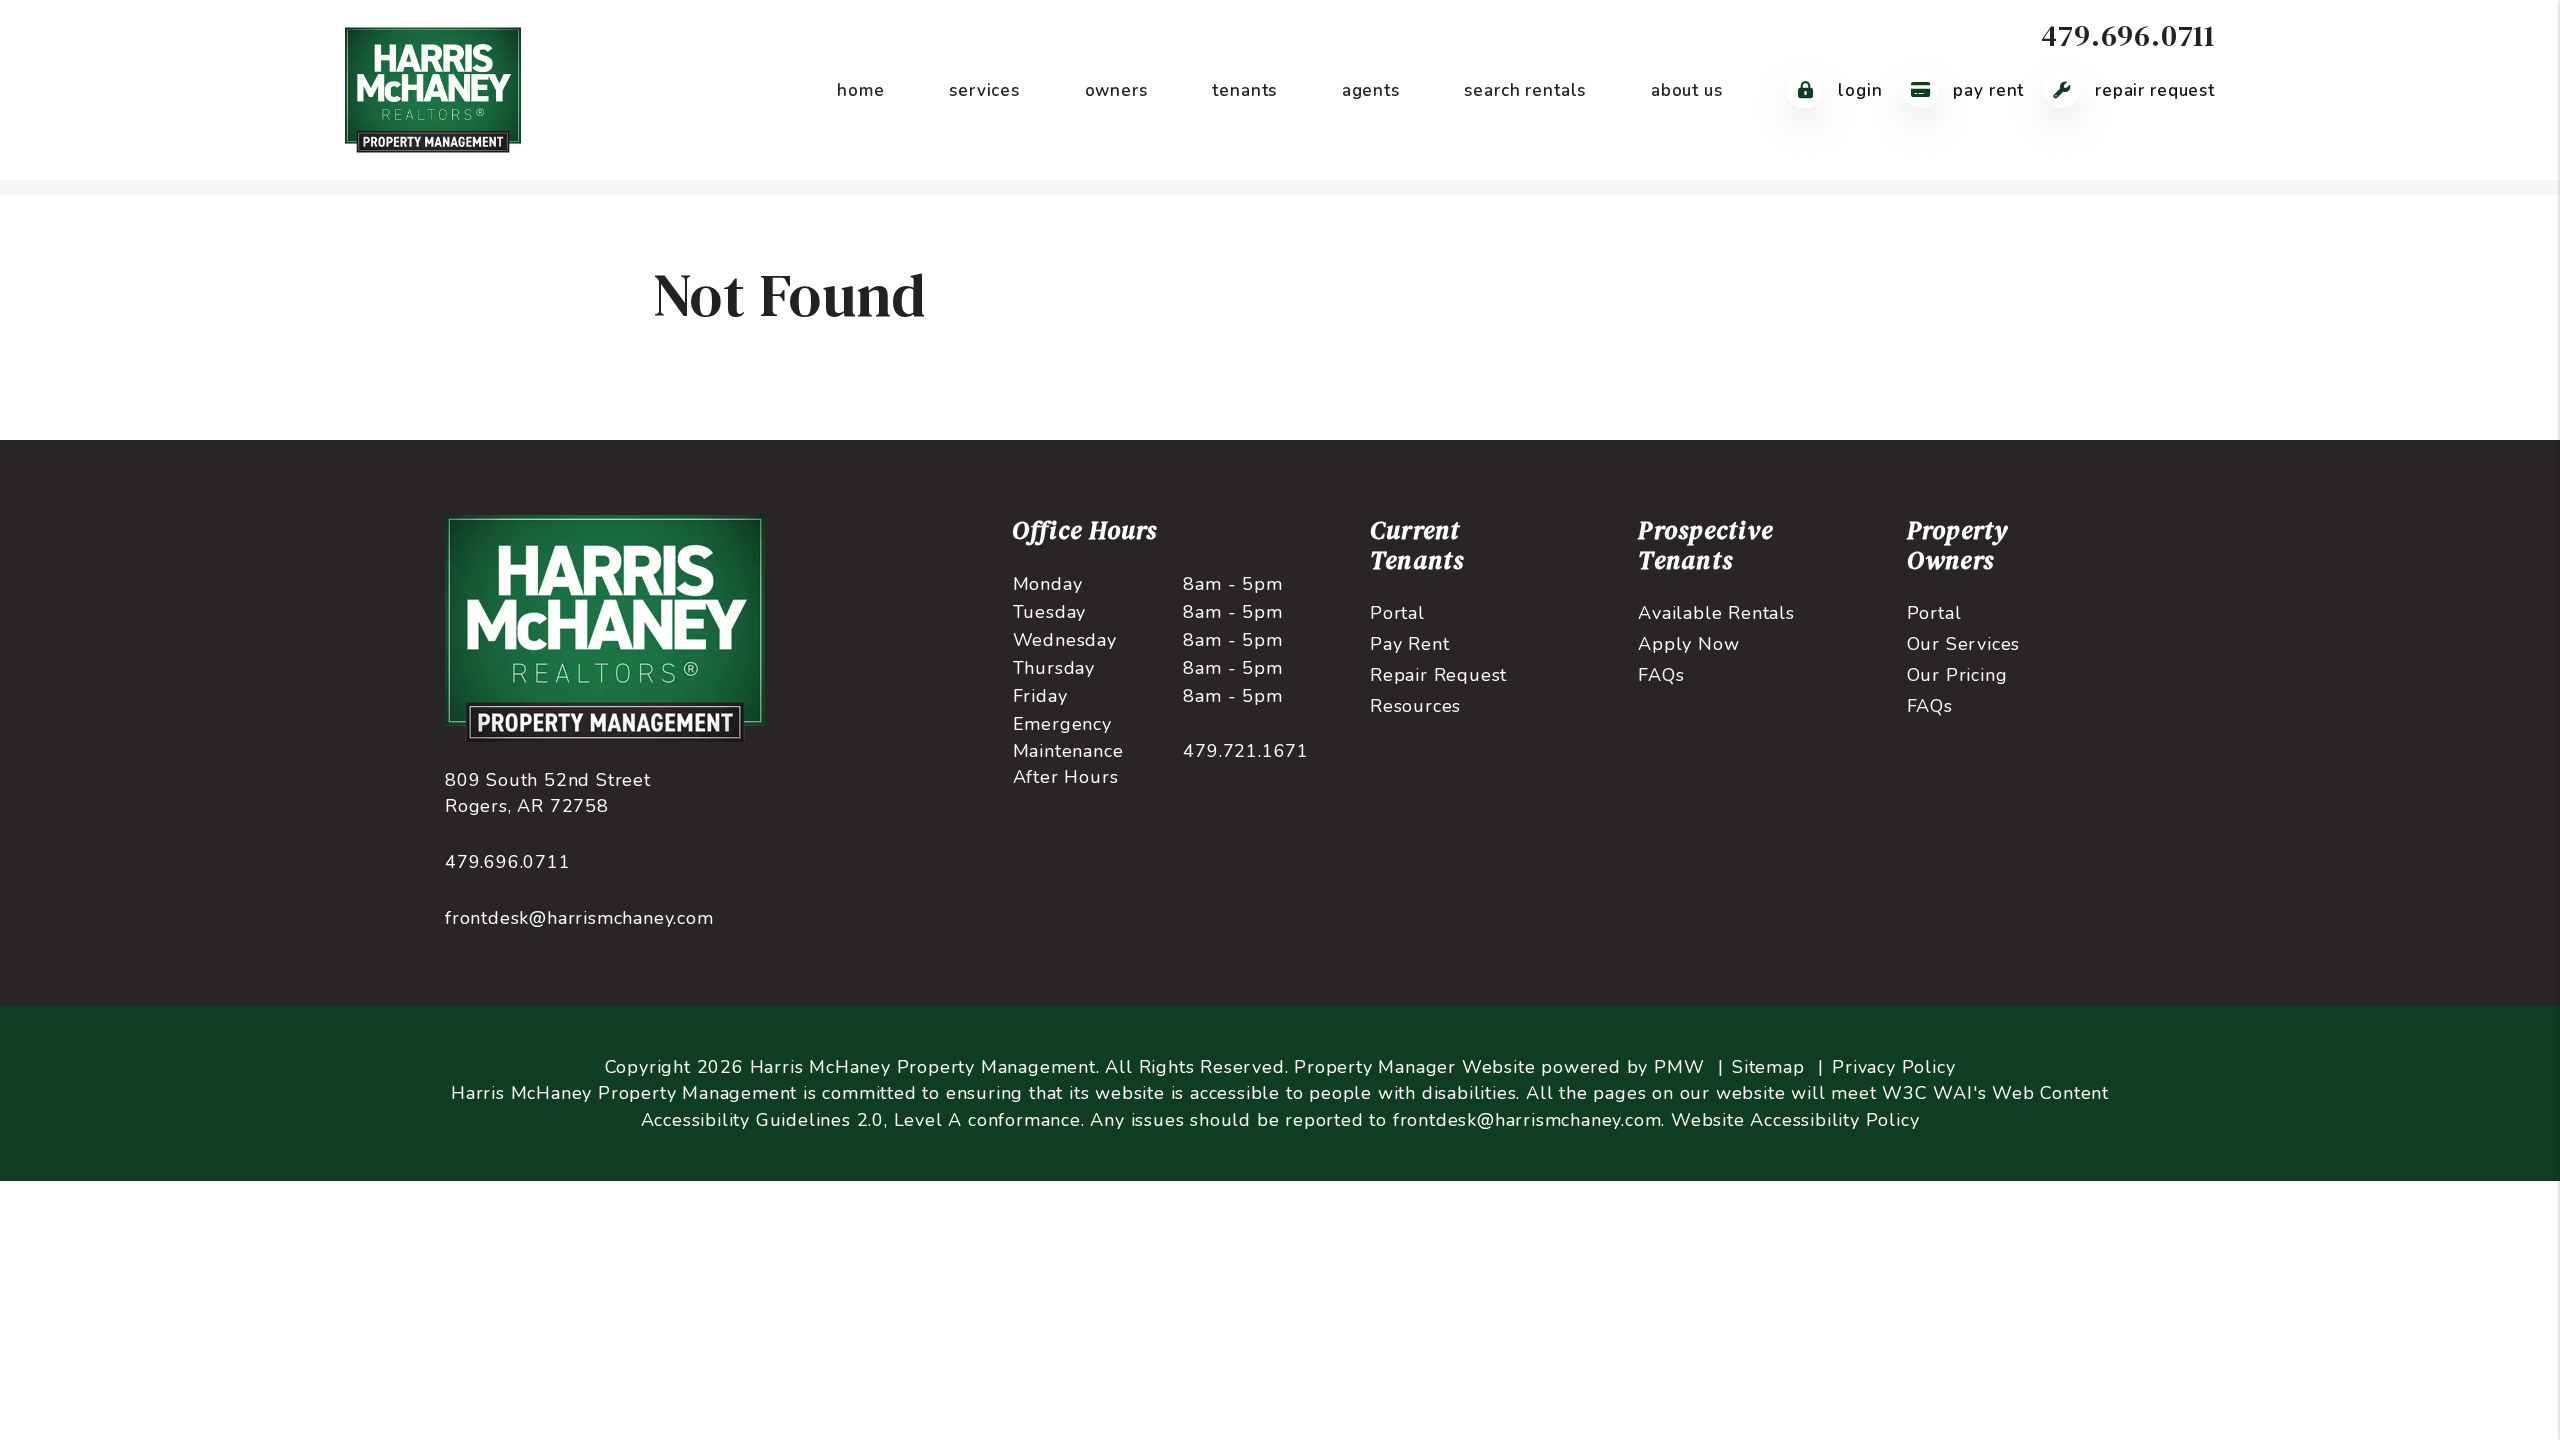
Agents (1371, 90)
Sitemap (1768, 1067)
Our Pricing (1957, 675)
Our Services (1964, 644)
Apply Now (1688, 644)
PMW (1679, 1067)
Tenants (1244, 90)
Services (984, 90)
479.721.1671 (1246, 751)
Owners (1116, 90)
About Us (1687, 90)
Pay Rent (1987, 90)
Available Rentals (1716, 613)
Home (860, 90)
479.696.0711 (2128, 35)
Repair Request (2152, 90)
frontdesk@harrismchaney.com (579, 918)
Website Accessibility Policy (1795, 1120)
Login (1857, 90)
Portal (1397, 613)
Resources (1415, 706)
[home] (433, 89)
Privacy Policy (1893, 1067)
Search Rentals (1525, 90)
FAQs (1661, 675)
